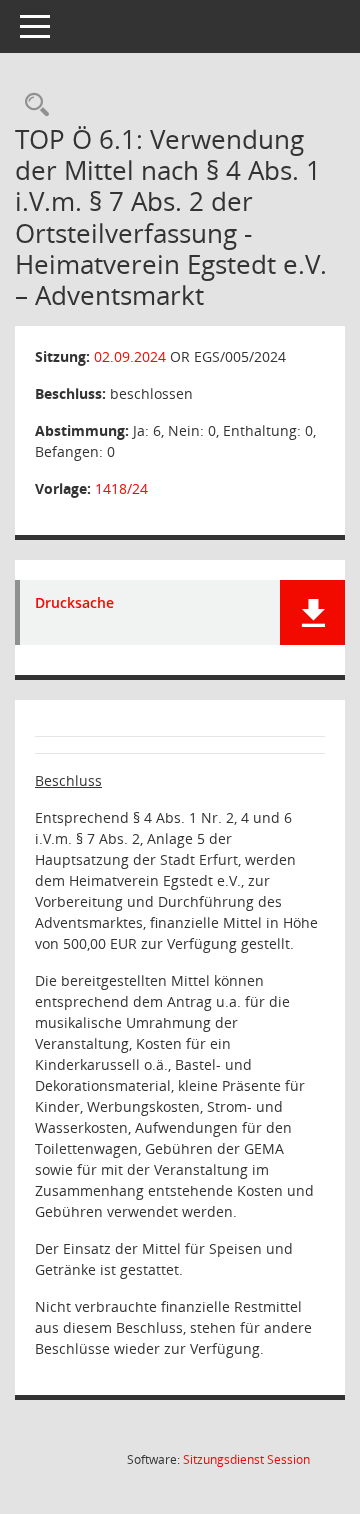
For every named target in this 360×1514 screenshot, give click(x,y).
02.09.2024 (130, 356)
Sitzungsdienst (246, 1459)
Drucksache (74, 603)
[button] (312, 612)
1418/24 (121, 488)
